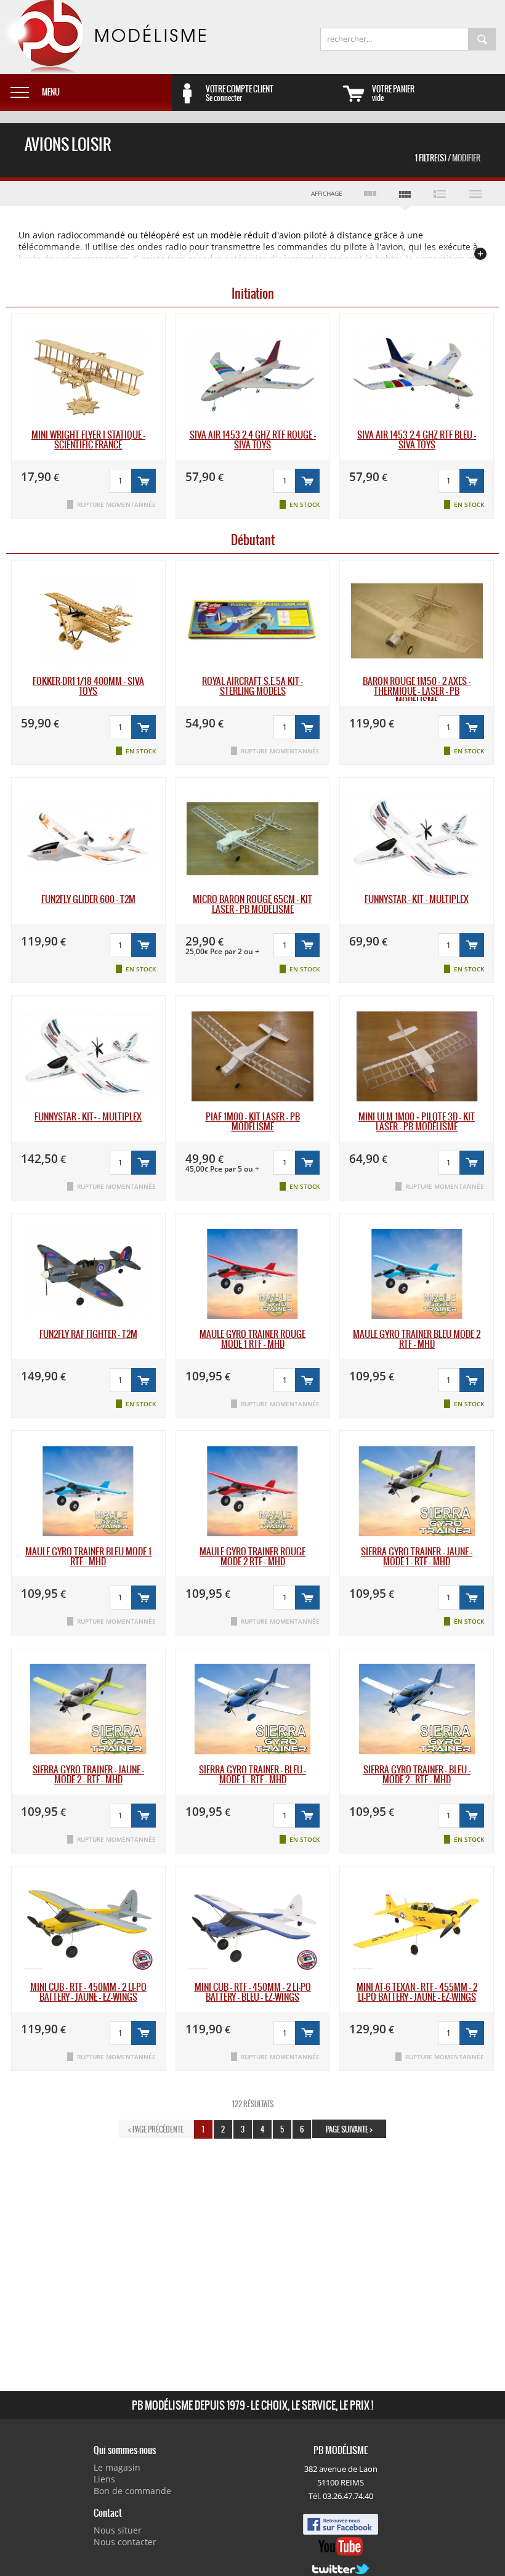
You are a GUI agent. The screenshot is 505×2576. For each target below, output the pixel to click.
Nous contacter (125, 2542)
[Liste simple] (475, 193)
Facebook (341, 2524)
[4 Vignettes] (405, 196)
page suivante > (349, 2129)
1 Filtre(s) (448, 158)
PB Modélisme (103, 37)
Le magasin (117, 2467)
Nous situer (118, 2530)
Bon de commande (132, 2491)
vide (393, 93)
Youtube (341, 2546)
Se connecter (240, 93)
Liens (104, 2479)
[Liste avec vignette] (440, 193)
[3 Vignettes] (370, 193)
